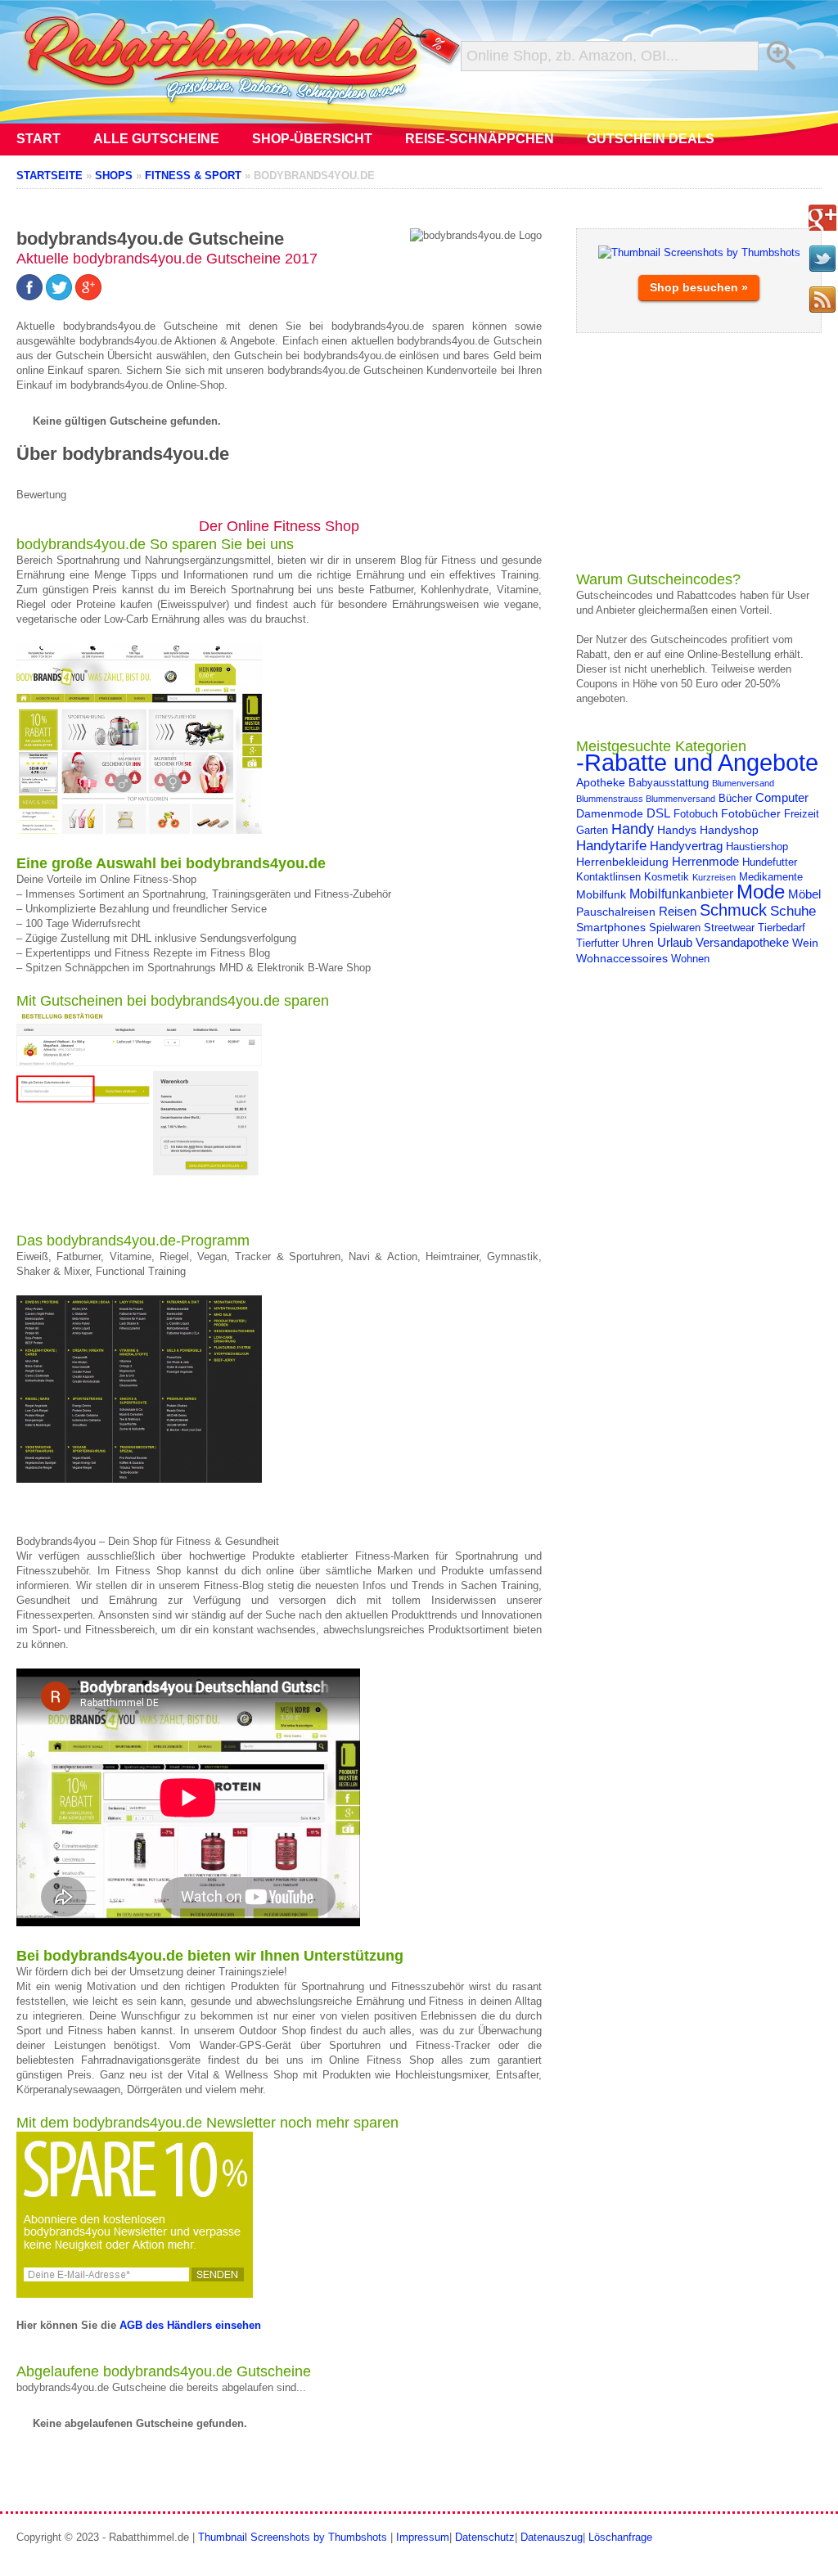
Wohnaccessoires (622, 958)
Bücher (735, 799)
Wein (805, 943)
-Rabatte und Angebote (697, 762)
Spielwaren (675, 928)
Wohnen (690, 959)
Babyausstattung (669, 783)
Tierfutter (597, 943)
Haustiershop (757, 847)
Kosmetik (667, 877)
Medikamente (771, 877)
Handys (677, 830)
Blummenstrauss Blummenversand (646, 799)
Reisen (678, 911)
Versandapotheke (742, 942)
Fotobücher (751, 813)
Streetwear (729, 928)
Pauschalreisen (616, 912)
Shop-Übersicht (312, 139)
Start (38, 139)
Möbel (804, 894)
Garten (592, 831)
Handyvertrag (686, 846)
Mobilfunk (601, 894)
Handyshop (729, 830)
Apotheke (601, 782)
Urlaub (675, 942)
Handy (633, 829)
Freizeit (802, 814)
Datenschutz (485, 2537)
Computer (782, 797)
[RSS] (822, 299)
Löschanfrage (620, 2537)
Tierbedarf (782, 928)
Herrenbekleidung (622, 862)
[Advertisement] (699, 452)
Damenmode (610, 813)
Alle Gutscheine (156, 139)
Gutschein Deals (651, 139)
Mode (761, 892)
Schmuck (733, 910)
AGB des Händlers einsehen (189, 2325)
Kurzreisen (714, 877)
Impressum (423, 2537)
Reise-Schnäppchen (480, 139)
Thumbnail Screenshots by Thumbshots (293, 2537)
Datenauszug (552, 2537)
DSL (658, 813)
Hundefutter (770, 862)
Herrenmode (705, 861)
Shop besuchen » (699, 287)
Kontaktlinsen (608, 877)
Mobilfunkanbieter (681, 894)
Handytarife (611, 845)
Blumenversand (743, 783)
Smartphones (611, 927)
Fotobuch (696, 814)
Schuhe (793, 911)
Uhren (638, 943)
